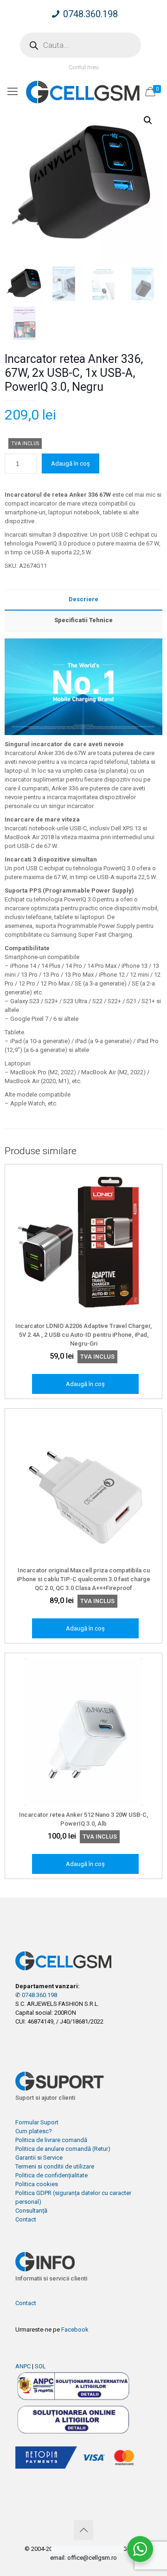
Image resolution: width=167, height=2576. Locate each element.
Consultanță (31, 2211)
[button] (148, 120)
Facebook (75, 2330)
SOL (40, 2366)
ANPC (23, 2366)
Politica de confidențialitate (51, 2175)
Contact (26, 2219)
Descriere (83, 599)
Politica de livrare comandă (51, 2140)
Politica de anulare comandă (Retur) (63, 2149)
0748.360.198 (90, 14)
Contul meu (84, 67)
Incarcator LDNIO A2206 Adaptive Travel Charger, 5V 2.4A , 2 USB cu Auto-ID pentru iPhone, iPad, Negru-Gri (83, 1335)
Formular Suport (37, 2122)
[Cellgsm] (83, 92)
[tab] (83, 600)
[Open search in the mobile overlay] (80, 45)
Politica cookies (37, 2184)
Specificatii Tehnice (83, 620)
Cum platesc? (34, 2131)
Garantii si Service (39, 2158)
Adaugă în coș (71, 463)
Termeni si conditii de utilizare (55, 2166)
